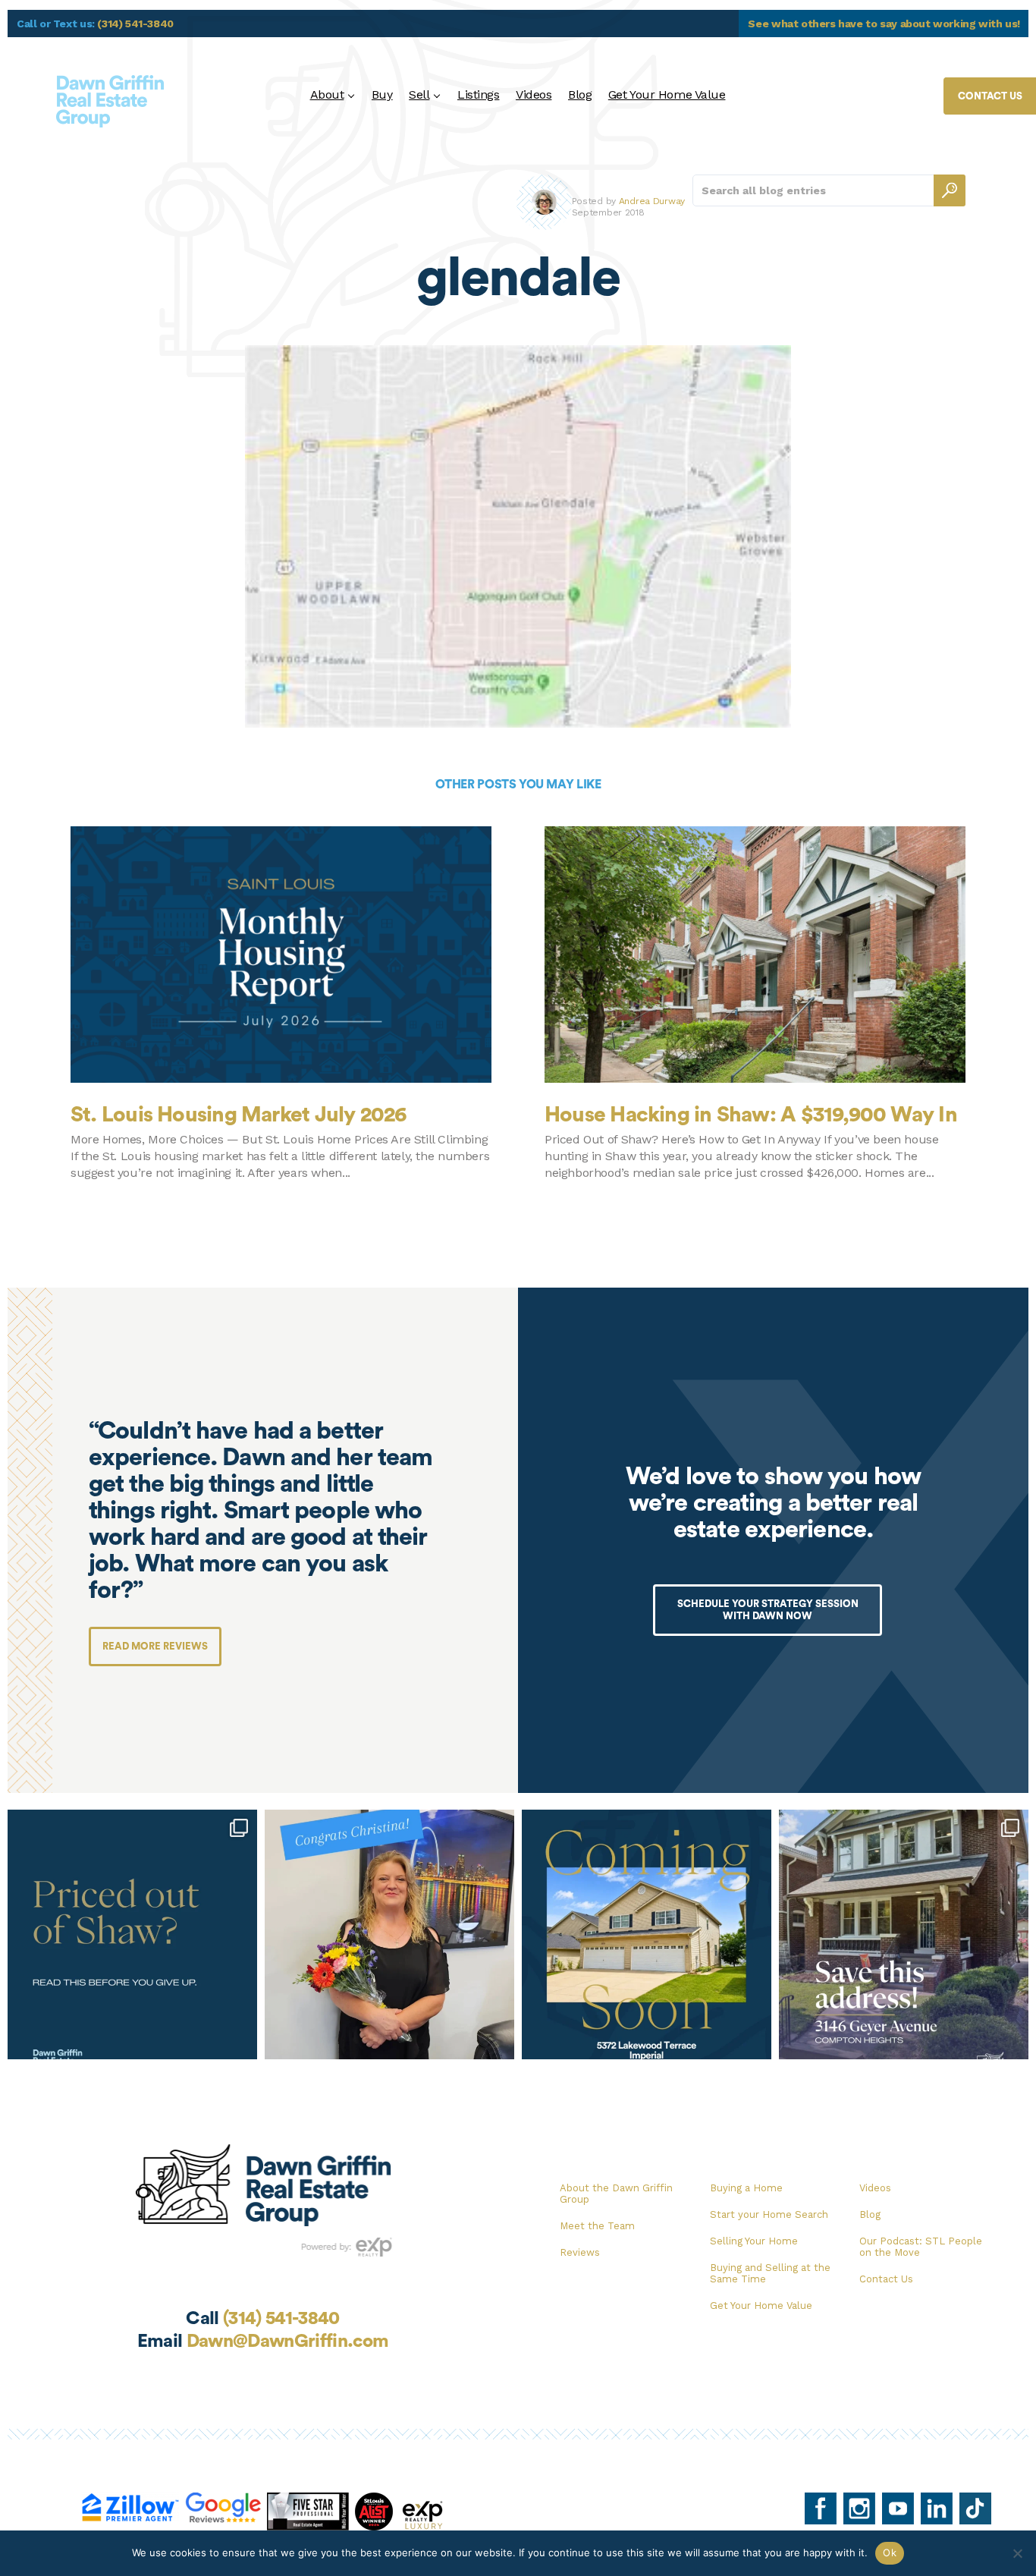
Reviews (580, 2252)
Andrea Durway (652, 201)
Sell (419, 94)
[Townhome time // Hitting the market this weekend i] (647, 1934)
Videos (534, 94)
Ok (890, 2552)
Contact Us (886, 2279)
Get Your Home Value (667, 94)
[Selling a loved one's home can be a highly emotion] (389, 1934)
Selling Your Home (754, 2241)
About (327, 94)
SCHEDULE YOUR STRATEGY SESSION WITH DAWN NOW (768, 1610)
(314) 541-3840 (135, 24)
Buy (382, 94)
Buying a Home (746, 2188)
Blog (580, 94)
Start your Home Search (769, 2214)
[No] (1017, 2553)
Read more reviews (155, 1646)
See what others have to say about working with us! (884, 24)
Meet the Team (597, 2226)
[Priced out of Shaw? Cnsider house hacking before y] (132, 1934)
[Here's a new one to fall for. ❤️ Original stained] (904, 1934)
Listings (478, 94)
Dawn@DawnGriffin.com (288, 2342)
